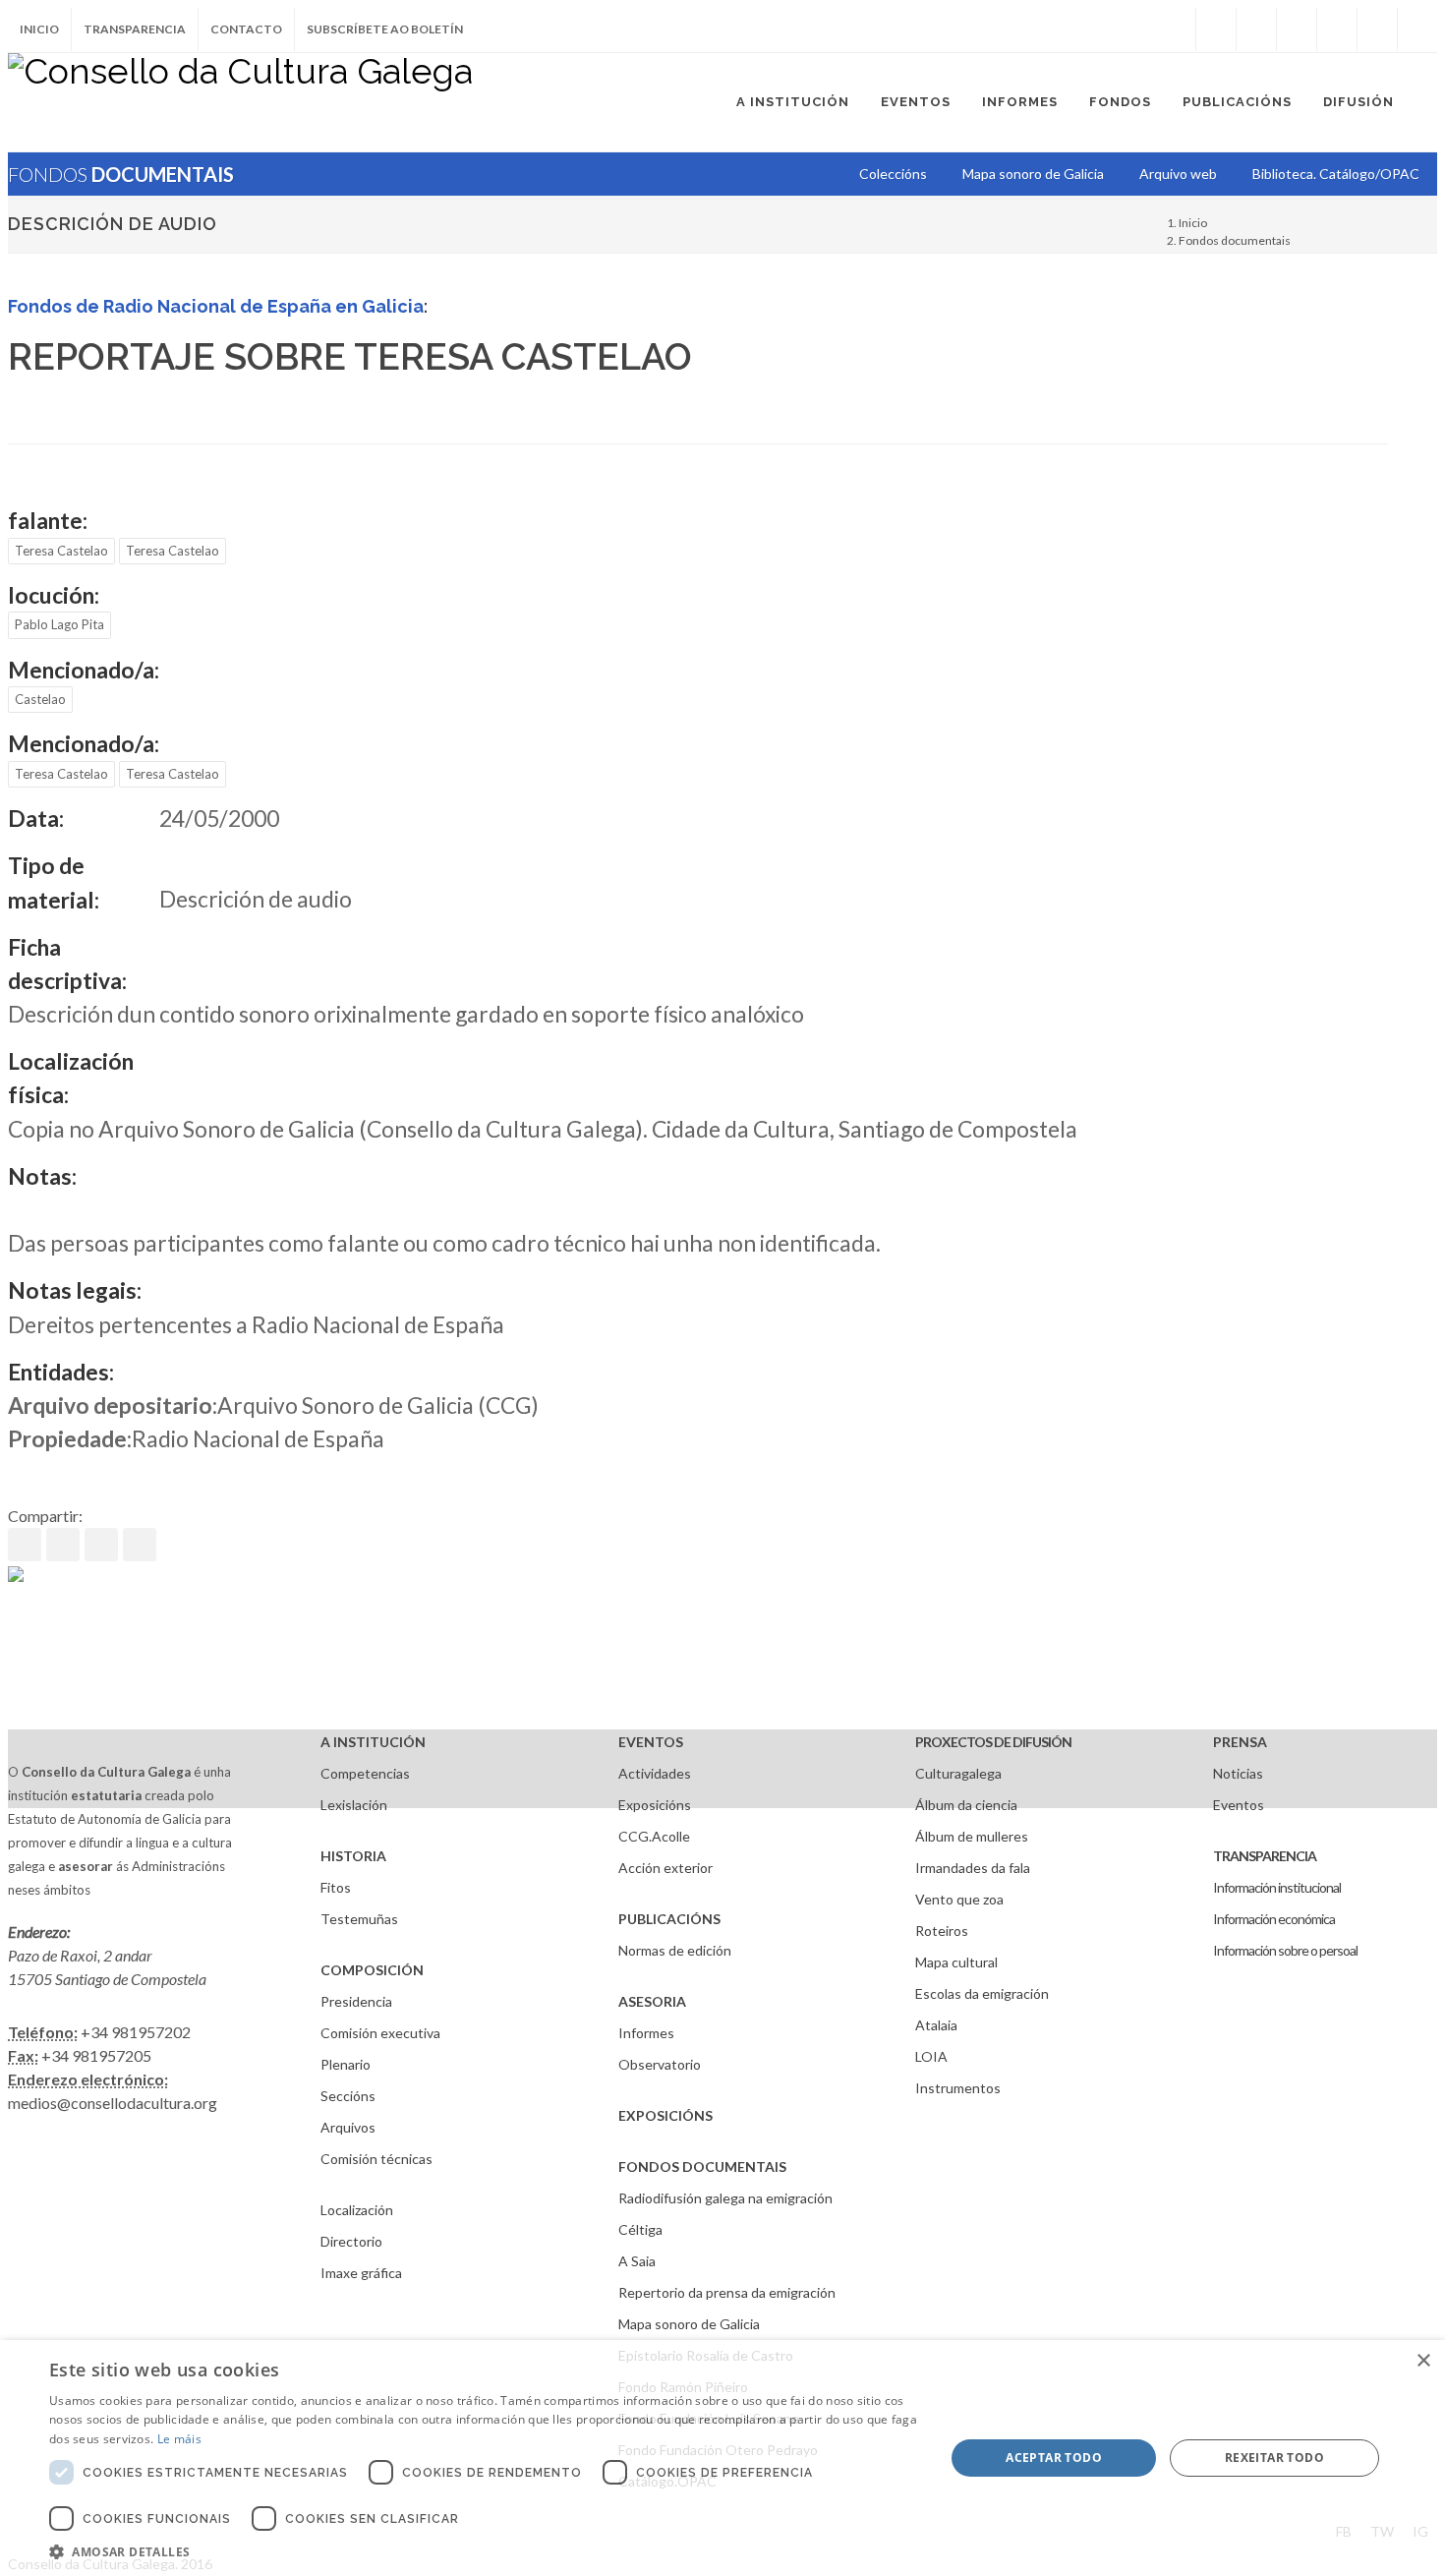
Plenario (346, 2064)
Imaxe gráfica (361, 2273)
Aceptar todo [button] (1054, 2458)
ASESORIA (652, 2001)
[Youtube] (1337, 29)
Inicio (39, 29)
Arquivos (348, 2127)
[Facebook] (1216, 29)
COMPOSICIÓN (372, 1970)
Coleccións (893, 174)
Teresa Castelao (61, 551)
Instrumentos (958, 2088)
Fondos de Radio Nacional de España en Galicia (216, 306)
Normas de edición (675, 1950)
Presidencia (356, 2001)
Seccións (348, 2096)
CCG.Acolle (654, 1836)
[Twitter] (1256, 29)
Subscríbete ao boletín (385, 29)
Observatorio (660, 2064)
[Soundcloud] (1297, 29)
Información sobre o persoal (1285, 1950)
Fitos (336, 1887)
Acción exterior (665, 1868)
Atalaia (936, 2025)
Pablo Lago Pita (59, 624)
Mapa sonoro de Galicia (689, 2324)
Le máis (179, 2439)
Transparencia (135, 29)
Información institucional (1277, 1887)
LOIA (931, 2056)
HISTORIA (353, 1856)
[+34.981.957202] (1377, 29)
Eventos (1239, 1805)
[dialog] (722, 2458)
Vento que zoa (959, 1899)
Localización (357, 2210)
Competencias (365, 1773)
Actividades (655, 1773)
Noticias (1238, 1773)
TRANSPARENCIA (1265, 1856)
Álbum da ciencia (966, 1805)
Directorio (351, 2241)
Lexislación (354, 1805)
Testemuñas (359, 1919)
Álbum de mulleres (972, 1836)
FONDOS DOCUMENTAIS (702, 2166)
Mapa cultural (956, 1962)
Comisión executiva (380, 2033)
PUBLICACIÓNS (669, 1919)
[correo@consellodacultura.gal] (1417, 29)
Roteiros (942, 1931)
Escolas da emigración (982, 1993)
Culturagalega (958, 1773)
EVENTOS (651, 1742)
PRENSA (1240, 1742)
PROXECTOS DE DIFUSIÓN (993, 1742)
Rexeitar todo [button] (1274, 2458)
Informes (646, 2033)
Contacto (246, 29)
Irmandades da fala (973, 1868)
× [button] (1423, 2361)
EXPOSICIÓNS (665, 2115)
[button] (484, 2551)
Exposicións (655, 1805)
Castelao (40, 699)
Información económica (1274, 1919)
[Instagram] (1176, 29)
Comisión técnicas (376, 2159)
